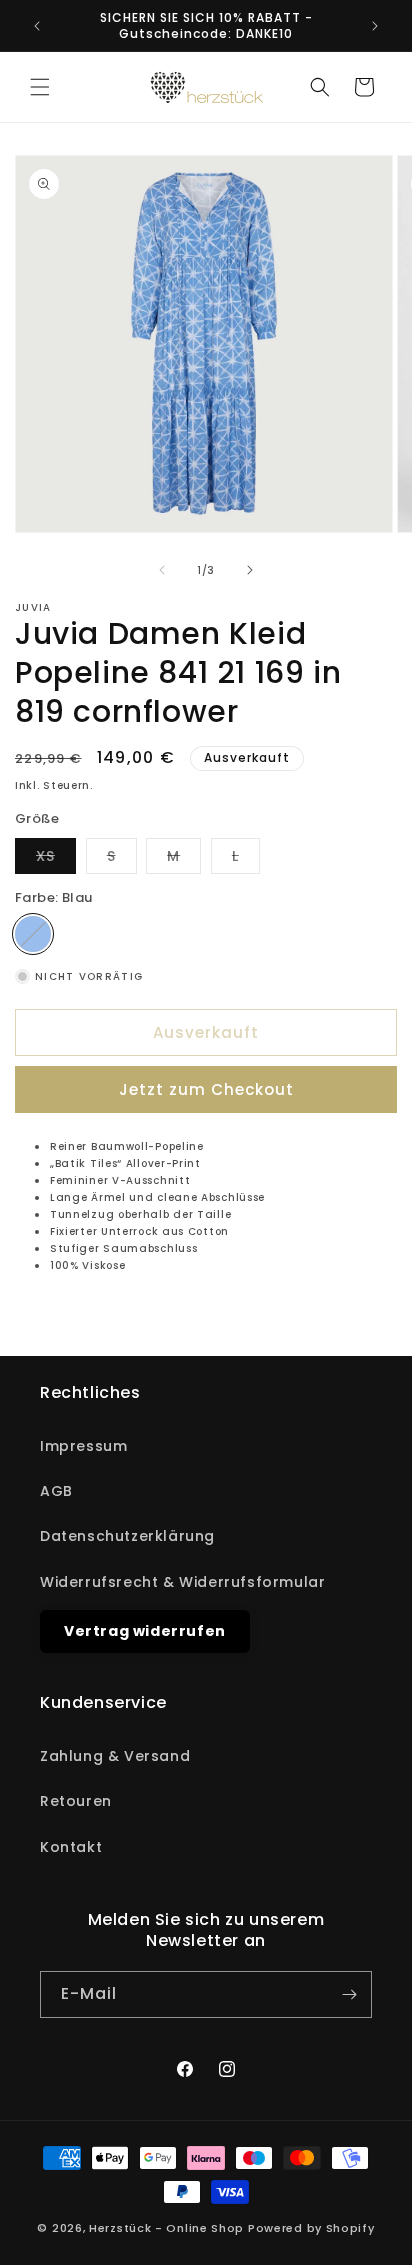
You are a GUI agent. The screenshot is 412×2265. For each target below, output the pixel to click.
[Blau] (33, 934)
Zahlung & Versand (115, 1756)
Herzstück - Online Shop (166, 2228)
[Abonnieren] (349, 1994)
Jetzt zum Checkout (206, 1089)
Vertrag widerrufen (145, 1631)
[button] (40, 87)
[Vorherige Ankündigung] (37, 26)
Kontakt (71, 1847)
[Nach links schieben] (162, 570)
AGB (56, 1491)
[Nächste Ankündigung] (375, 26)
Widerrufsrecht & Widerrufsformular (182, 1582)
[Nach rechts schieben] (250, 570)
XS (56, 859)
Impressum (83, 1446)
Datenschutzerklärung (127, 1536)
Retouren (76, 1801)
